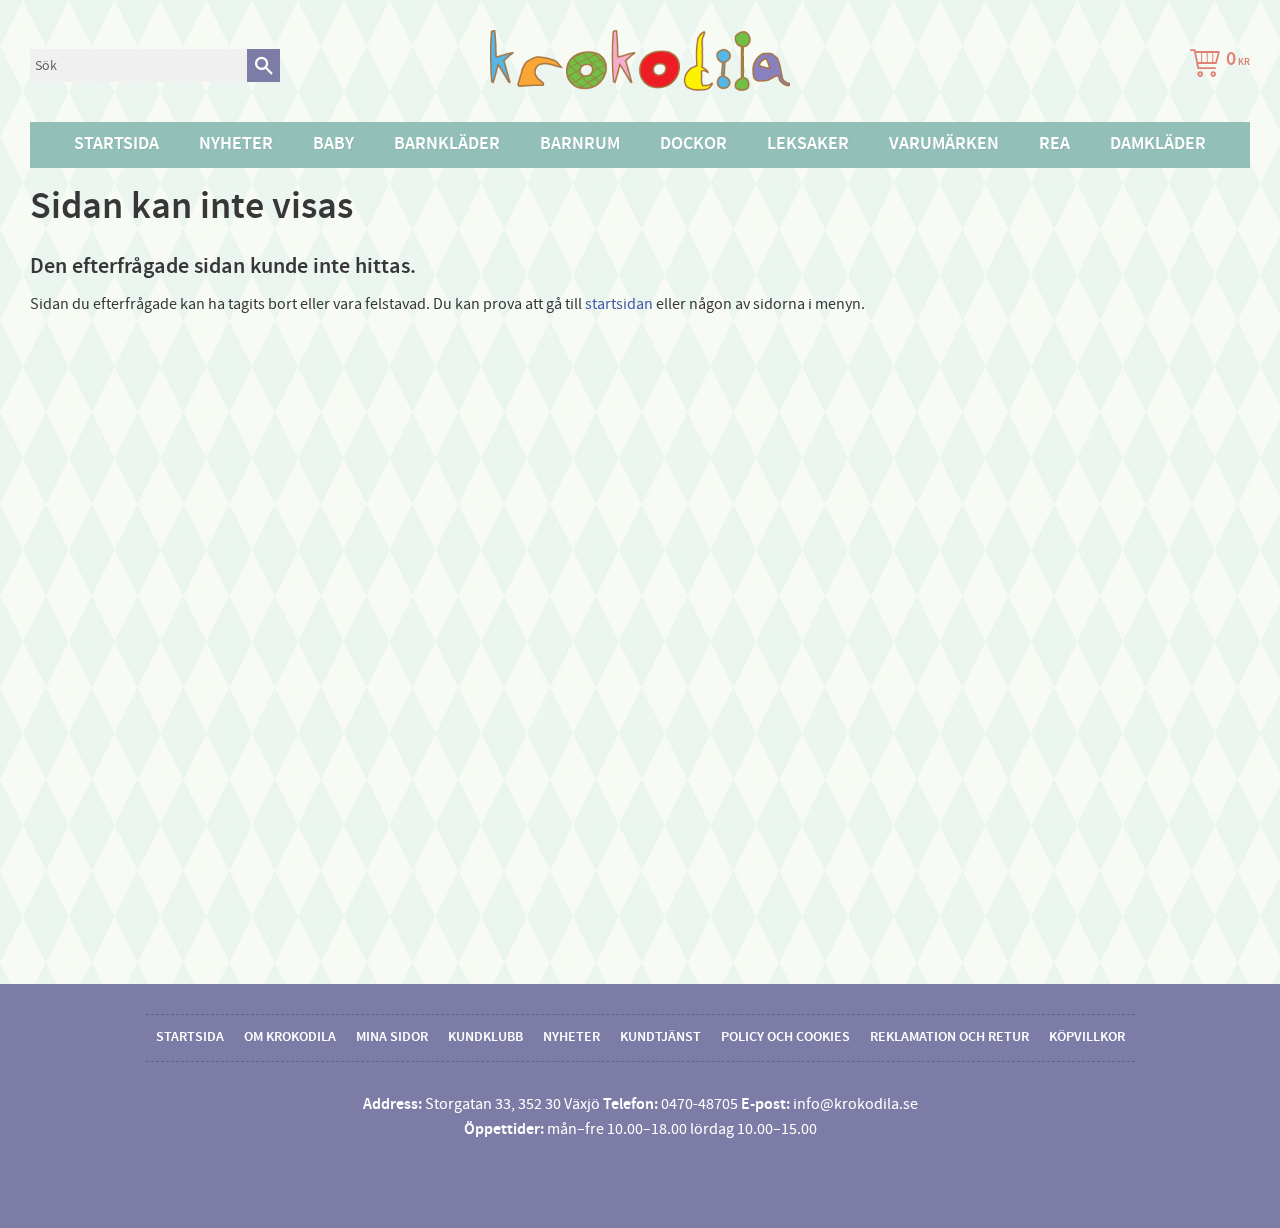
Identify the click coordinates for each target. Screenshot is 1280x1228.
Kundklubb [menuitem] (485, 1037)
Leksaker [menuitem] (808, 144)
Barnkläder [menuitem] (447, 144)
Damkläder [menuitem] (1158, 144)
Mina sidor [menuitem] (392, 1037)
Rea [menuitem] (1054, 144)
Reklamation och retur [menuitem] (949, 1037)
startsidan (619, 304)
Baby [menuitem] (333, 144)
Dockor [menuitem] (693, 144)
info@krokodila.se (855, 1104)
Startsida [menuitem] (116, 144)
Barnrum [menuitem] (580, 144)
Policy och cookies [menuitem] (785, 1037)
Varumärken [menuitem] (944, 144)
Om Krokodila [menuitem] (290, 1037)
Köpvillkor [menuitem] (1087, 1037)
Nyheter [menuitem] (236, 144)
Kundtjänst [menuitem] (660, 1037)
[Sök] (263, 65)
